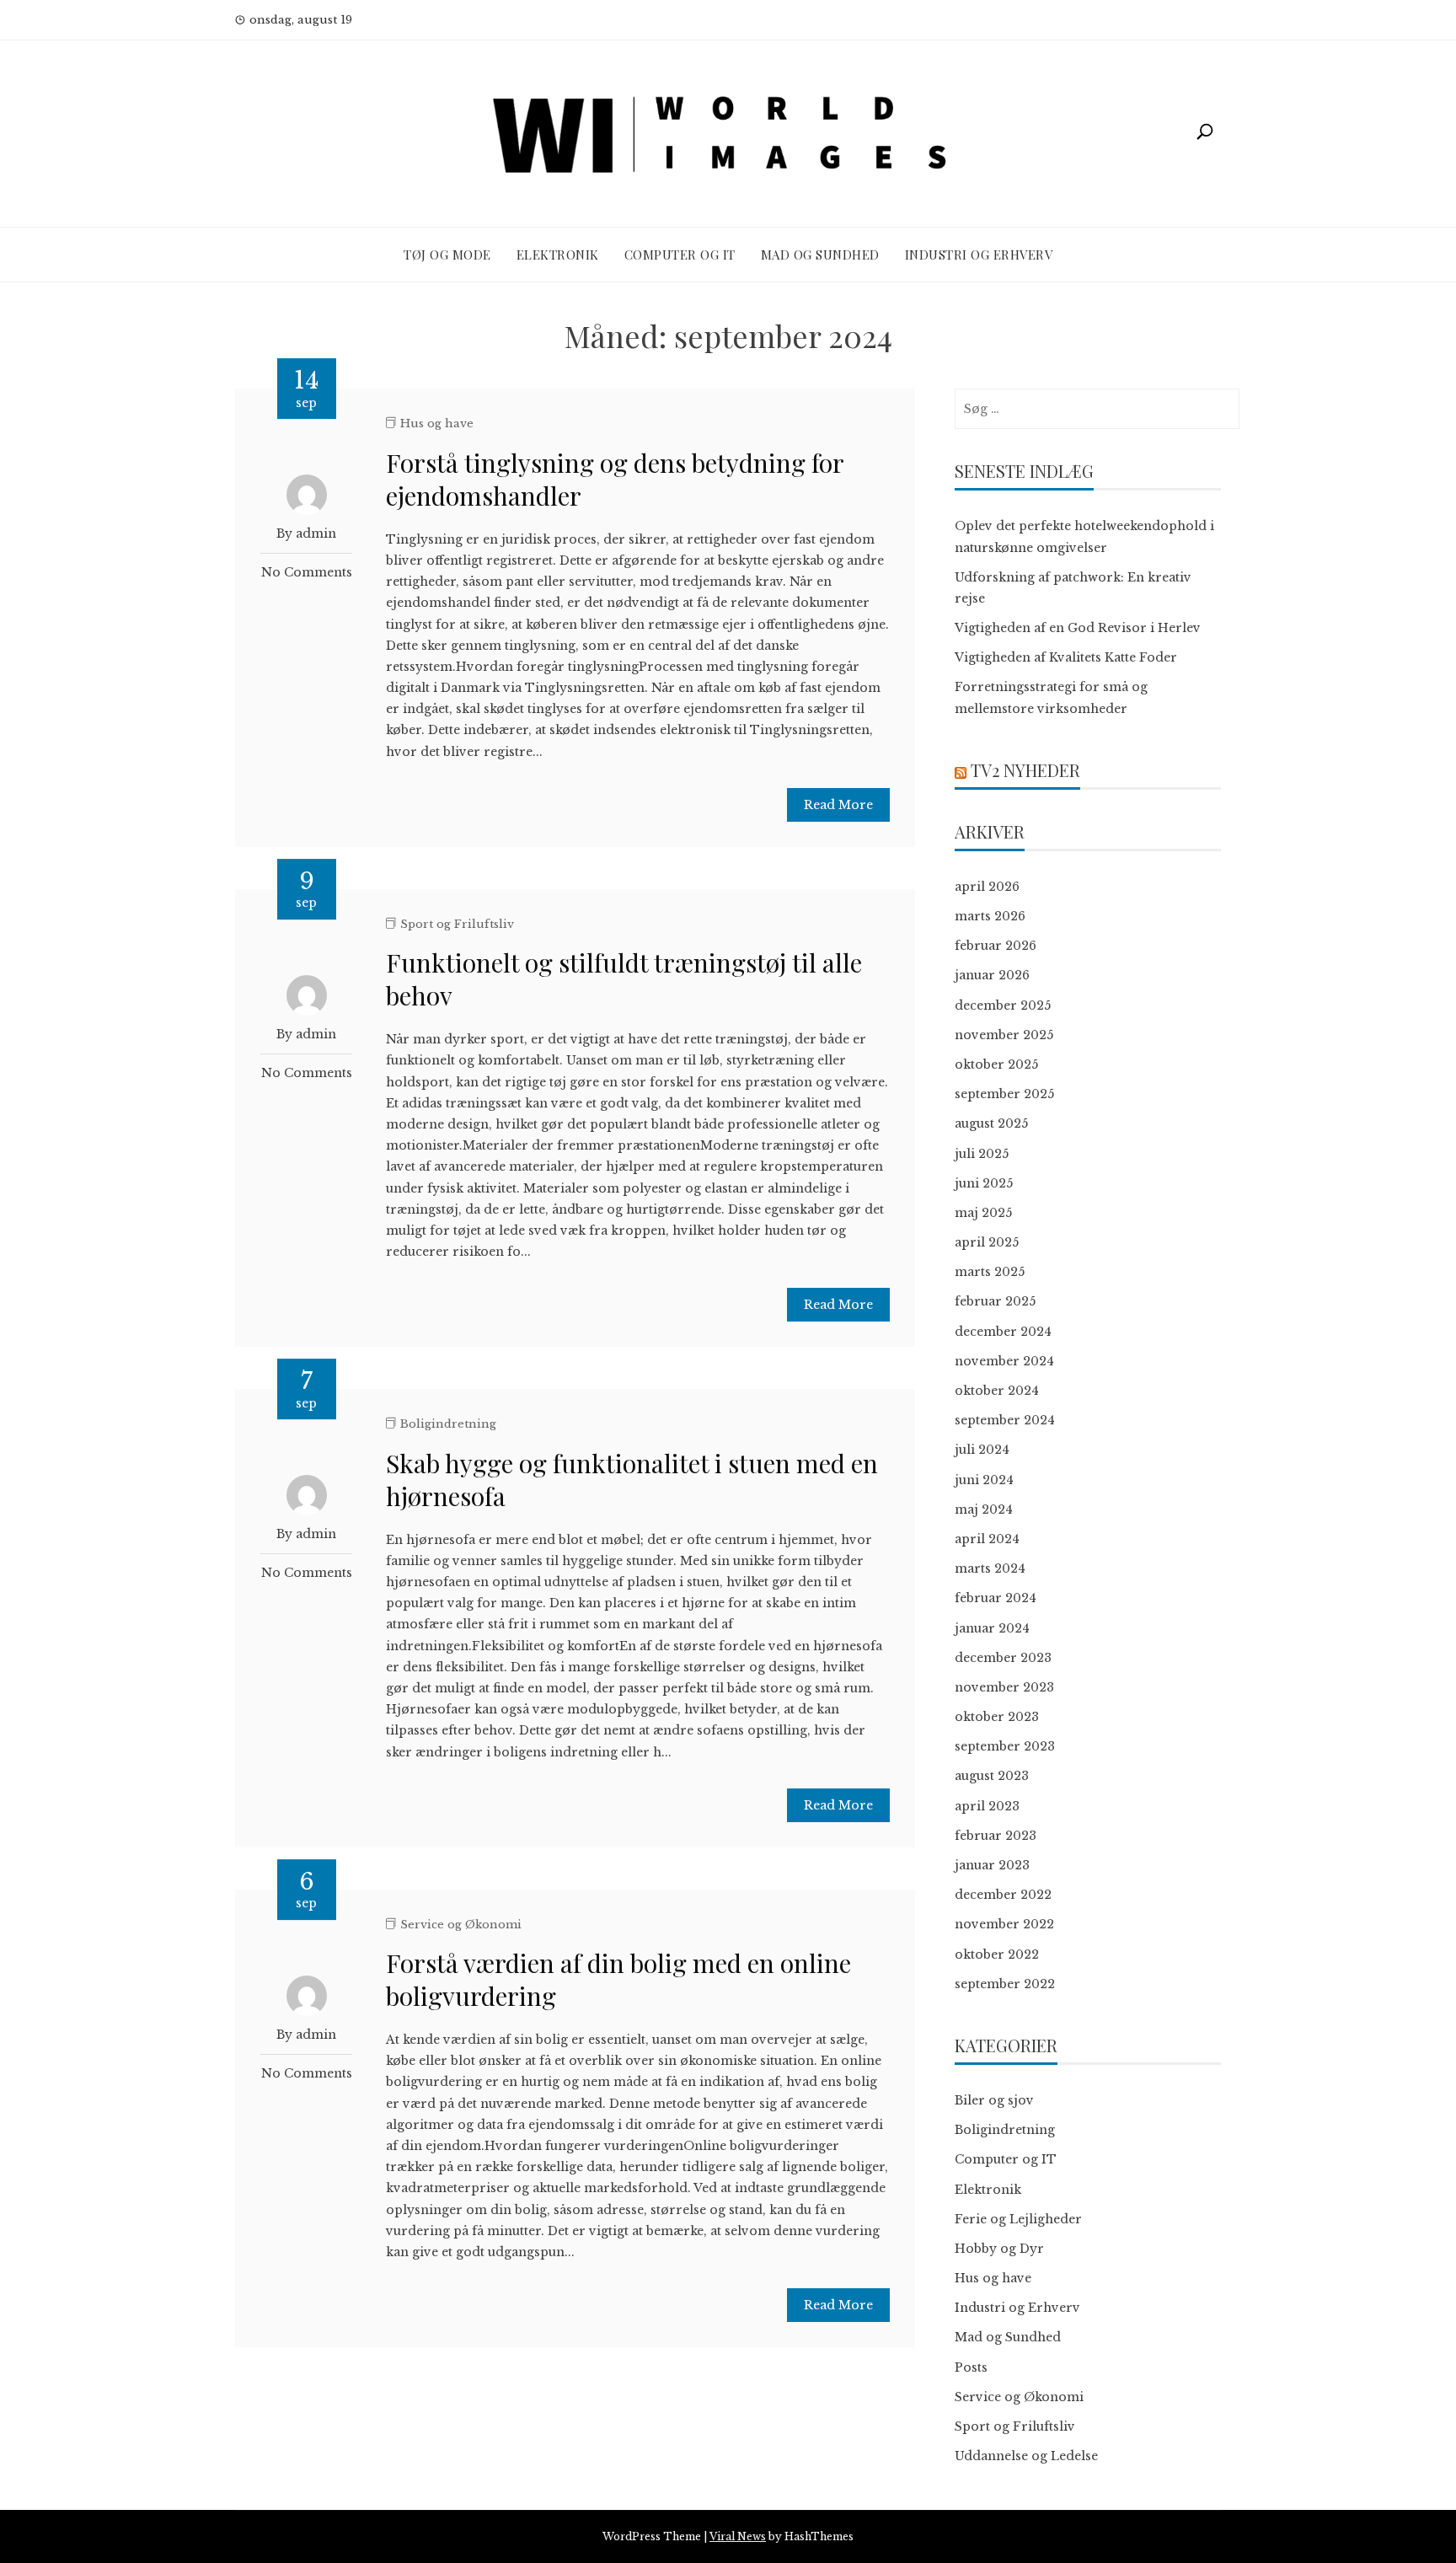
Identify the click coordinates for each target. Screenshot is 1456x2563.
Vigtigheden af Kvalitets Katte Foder (1066, 657)
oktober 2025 (996, 1064)
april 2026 (987, 887)
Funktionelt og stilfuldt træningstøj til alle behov (624, 979)
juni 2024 (984, 1480)
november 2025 (1004, 1035)
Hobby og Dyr (999, 2249)
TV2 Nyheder (1025, 770)
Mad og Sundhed (820, 255)
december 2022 (1003, 1895)
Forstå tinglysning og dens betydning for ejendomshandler (615, 479)
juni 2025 (984, 1183)
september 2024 (1005, 1420)
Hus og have (437, 424)
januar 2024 (992, 1628)
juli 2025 (982, 1154)
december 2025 (1003, 1005)
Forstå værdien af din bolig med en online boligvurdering (618, 1979)
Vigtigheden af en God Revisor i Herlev (1078, 628)
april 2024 (987, 1539)
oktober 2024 (997, 1391)
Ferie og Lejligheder (1018, 2219)
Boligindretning (448, 1424)
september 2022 (1005, 1984)
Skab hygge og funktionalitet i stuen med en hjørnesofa (632, 1480)
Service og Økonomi (461, 1925)
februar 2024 (996, 1598)
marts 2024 (990, 1568)
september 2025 (1004, 1094)
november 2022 (1004, 1924)
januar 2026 (992, 975)
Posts (971, 2367)
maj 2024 (984, 1509)
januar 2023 (992, 1865)
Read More (838, 805)
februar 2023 (996, 1836)
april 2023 (987, 1806)
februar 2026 (996, 946)
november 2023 (1004, 1687)
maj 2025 (983, 1213)
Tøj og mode (447, 255)
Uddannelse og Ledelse (1026, 2456)
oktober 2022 (997, 1954)
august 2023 (992, 1776)
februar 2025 (995, 1301)
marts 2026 (990, 916)
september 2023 (1005, 1746)
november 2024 (1004, 1361)
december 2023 (1003, 1658)
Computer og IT (680, 255)
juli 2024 (982, 1450)
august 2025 (991, 1123)
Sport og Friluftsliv (457, 924)
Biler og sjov (994, 2100)
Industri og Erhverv (979, 255)
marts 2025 (990, 1272)
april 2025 (987, 1242)
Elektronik (558, 255)
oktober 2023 (997, 1717)
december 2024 (1003, 1332)
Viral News (738, 2536)
